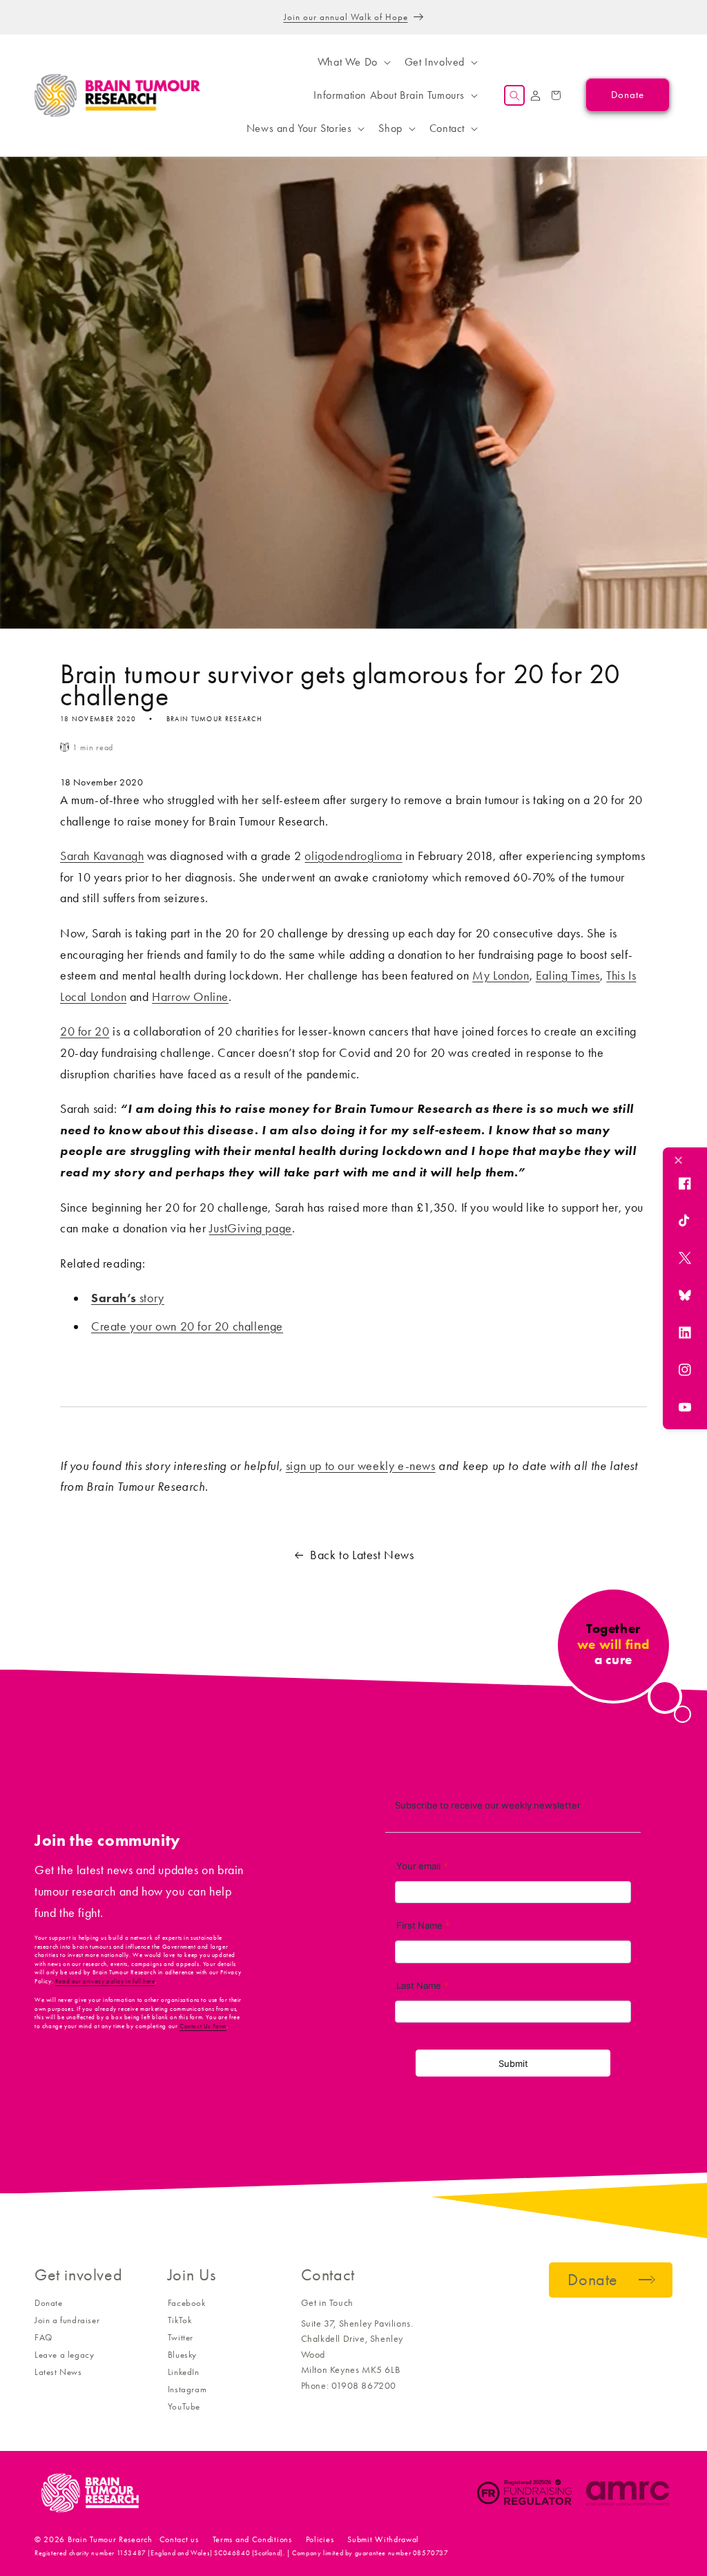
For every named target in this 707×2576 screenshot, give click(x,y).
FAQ (43, 2337)
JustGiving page (251, 1228)
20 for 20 (85, 1031)
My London (501, 975)
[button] (353, 62)
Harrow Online (190, 997)
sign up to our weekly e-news (361, 1466)
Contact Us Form (203, 2026)
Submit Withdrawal (383, 2539)
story (128, 1298)
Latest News (58, 2372)
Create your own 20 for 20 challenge (187, 1326)
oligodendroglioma (353, 856)
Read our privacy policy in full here (105, 1981)
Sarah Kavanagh (102, 856)
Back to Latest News (362, 1555)
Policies (320, 2539)
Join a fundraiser (67, 2320)
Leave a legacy (64, 2355)
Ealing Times (568, 975)
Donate (49, 2303)
